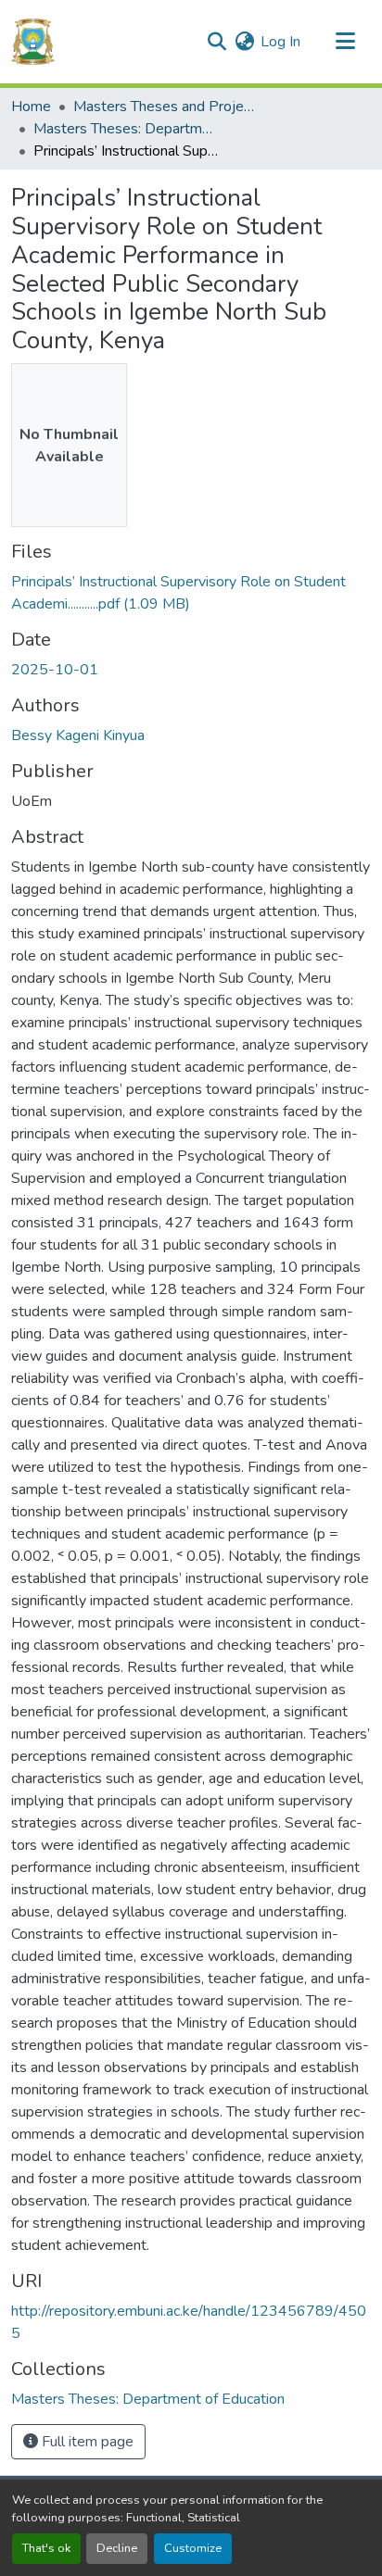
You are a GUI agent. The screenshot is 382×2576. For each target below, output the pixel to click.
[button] (33, 42)
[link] (191, 593)
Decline (117, 2548)
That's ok (46, 2548)
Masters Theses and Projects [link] (166, 107)
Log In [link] (280, 42)
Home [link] (31, 107)
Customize (193, 2548)
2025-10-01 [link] (55, 670)
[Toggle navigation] (345, 42)
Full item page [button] (86, 2442)
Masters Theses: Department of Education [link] (126, 129)
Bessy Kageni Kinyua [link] (78, 735)
